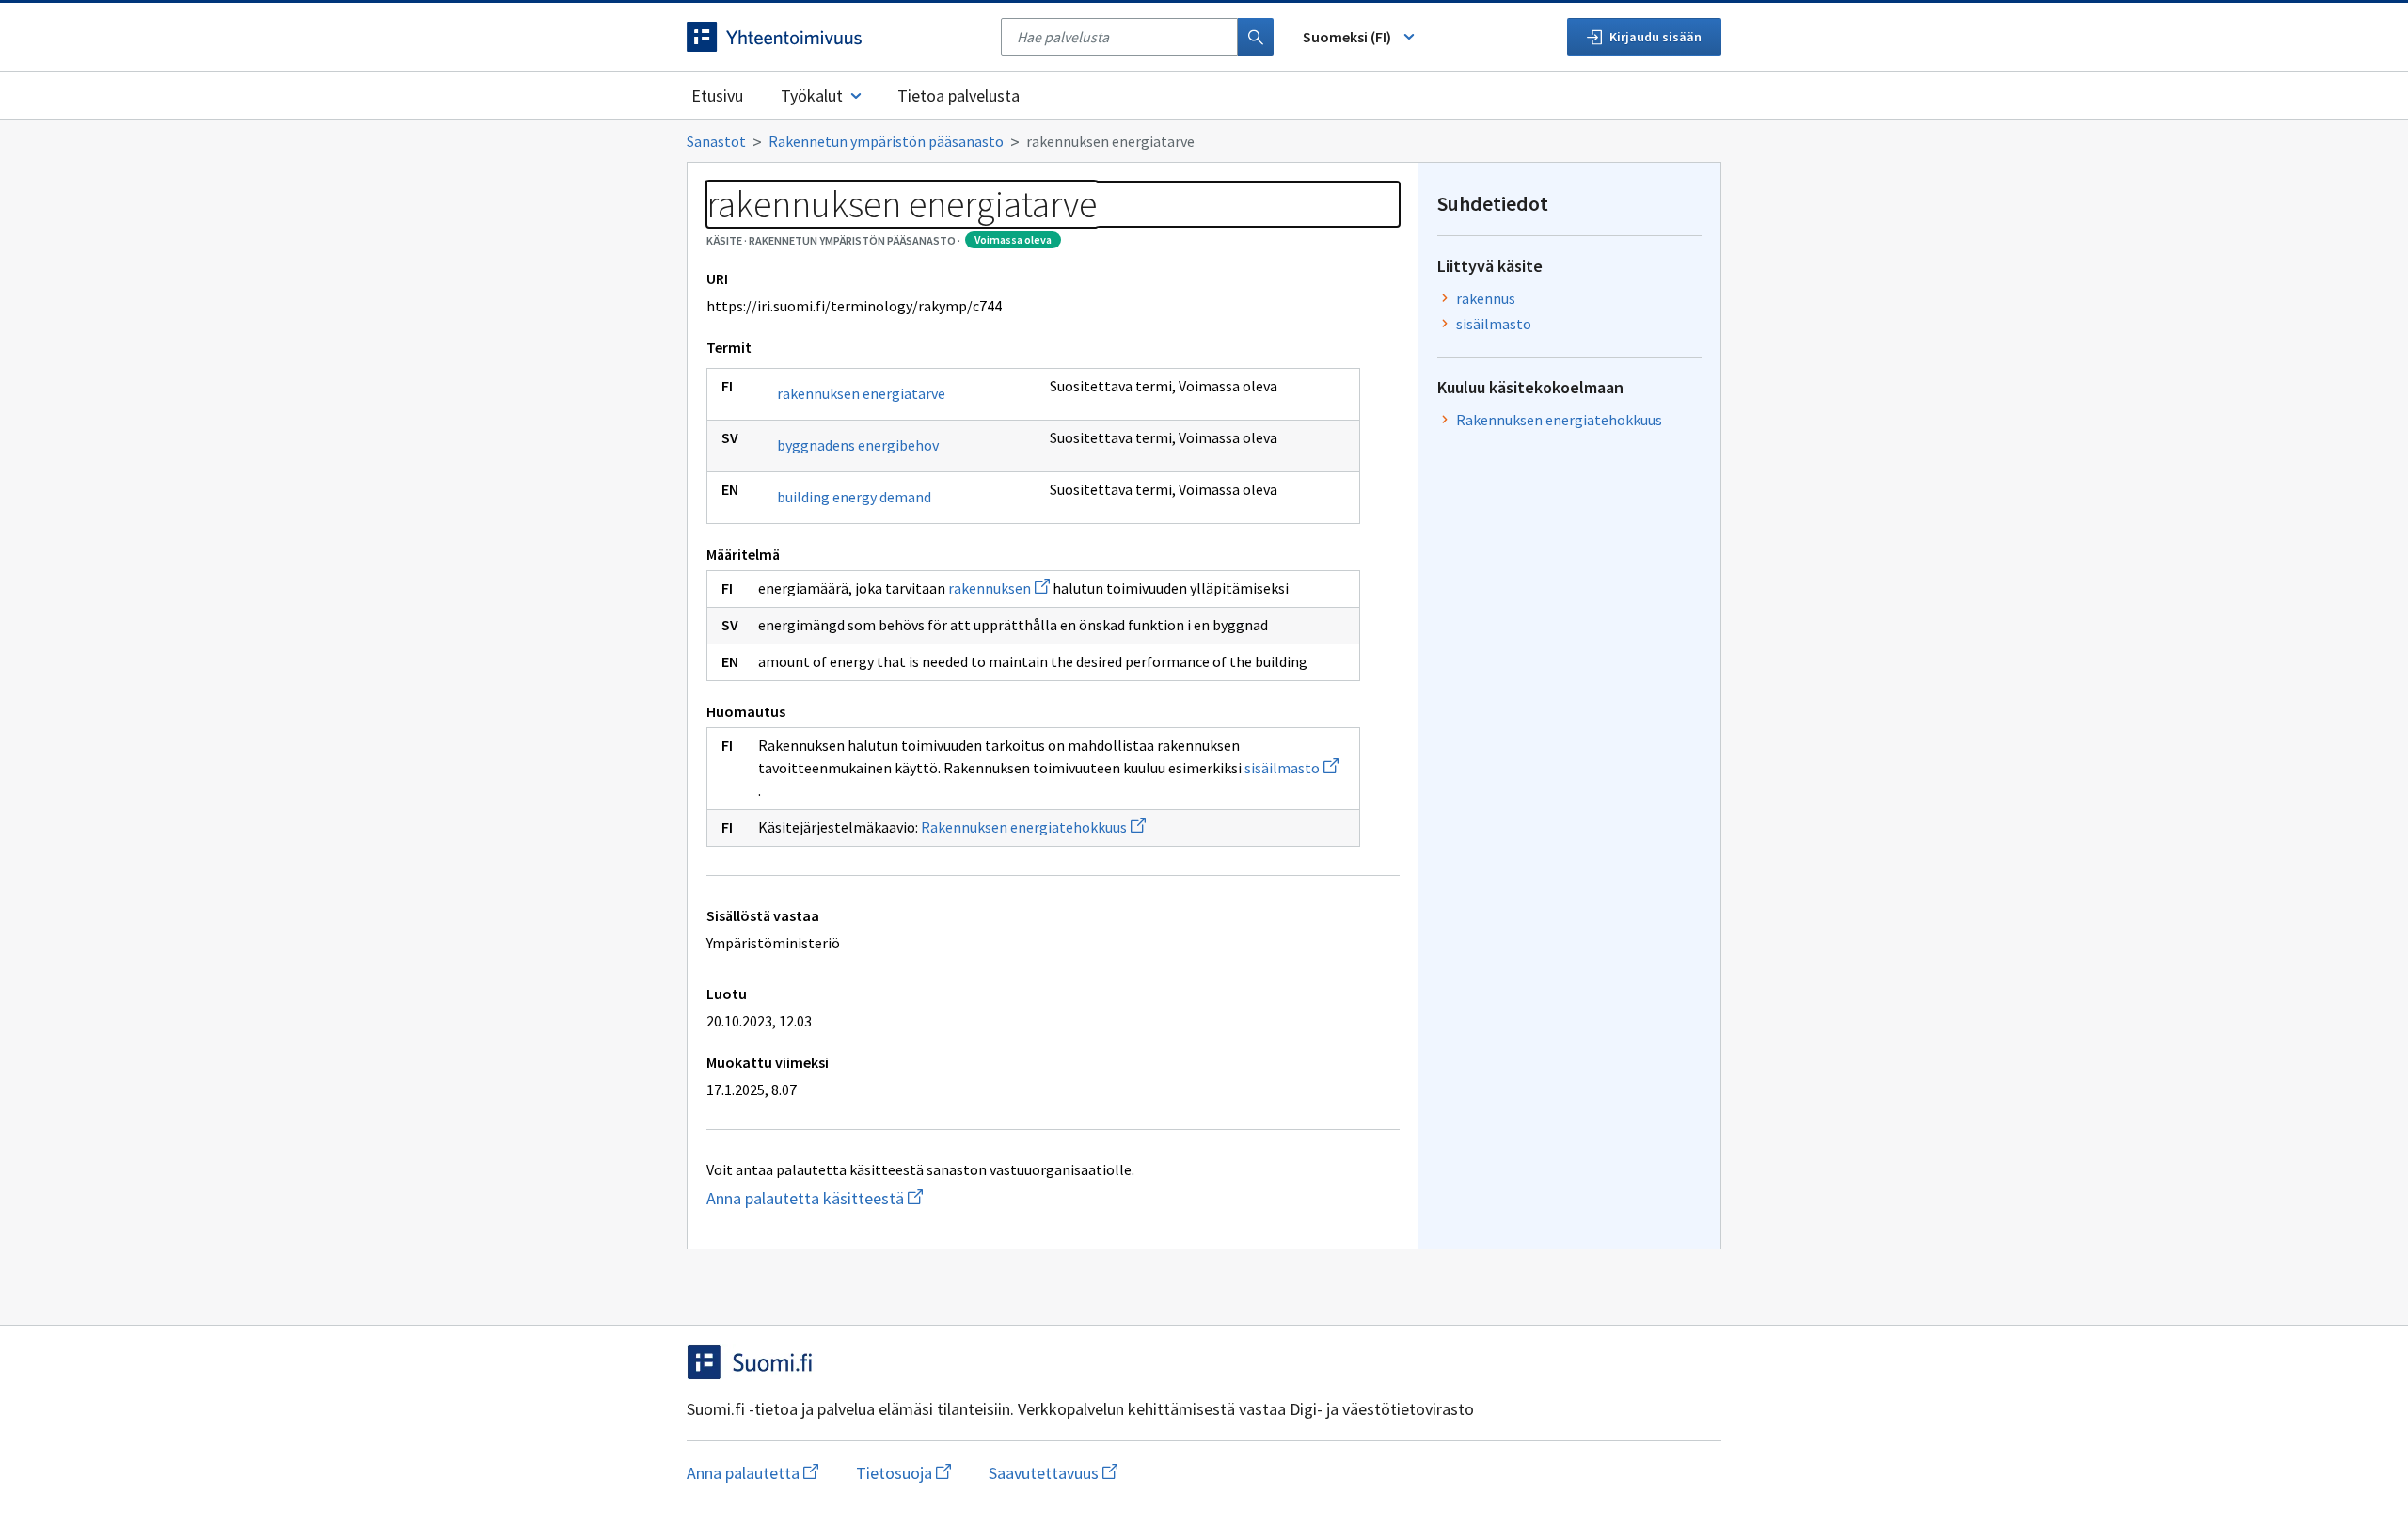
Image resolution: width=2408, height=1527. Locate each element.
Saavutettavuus (1053, 1473)
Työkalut (812, 95)
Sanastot (716, 141)
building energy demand (854, 497)
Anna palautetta (752, 1473)
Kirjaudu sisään (1655, 37)
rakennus (1486, 298)
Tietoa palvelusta (958, 95)
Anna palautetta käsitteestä (903, 1198)
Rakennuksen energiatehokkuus (1033, 827)
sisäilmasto (1291, 768)
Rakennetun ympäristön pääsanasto (886, 141)
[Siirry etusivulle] (834, 37)
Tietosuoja (903, 1473)
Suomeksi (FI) (1347, 37)
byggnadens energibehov (858, 445)
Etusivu (717, 95)
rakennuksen (999, 588)
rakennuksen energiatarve (861, 393)
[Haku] (1256, 37)
